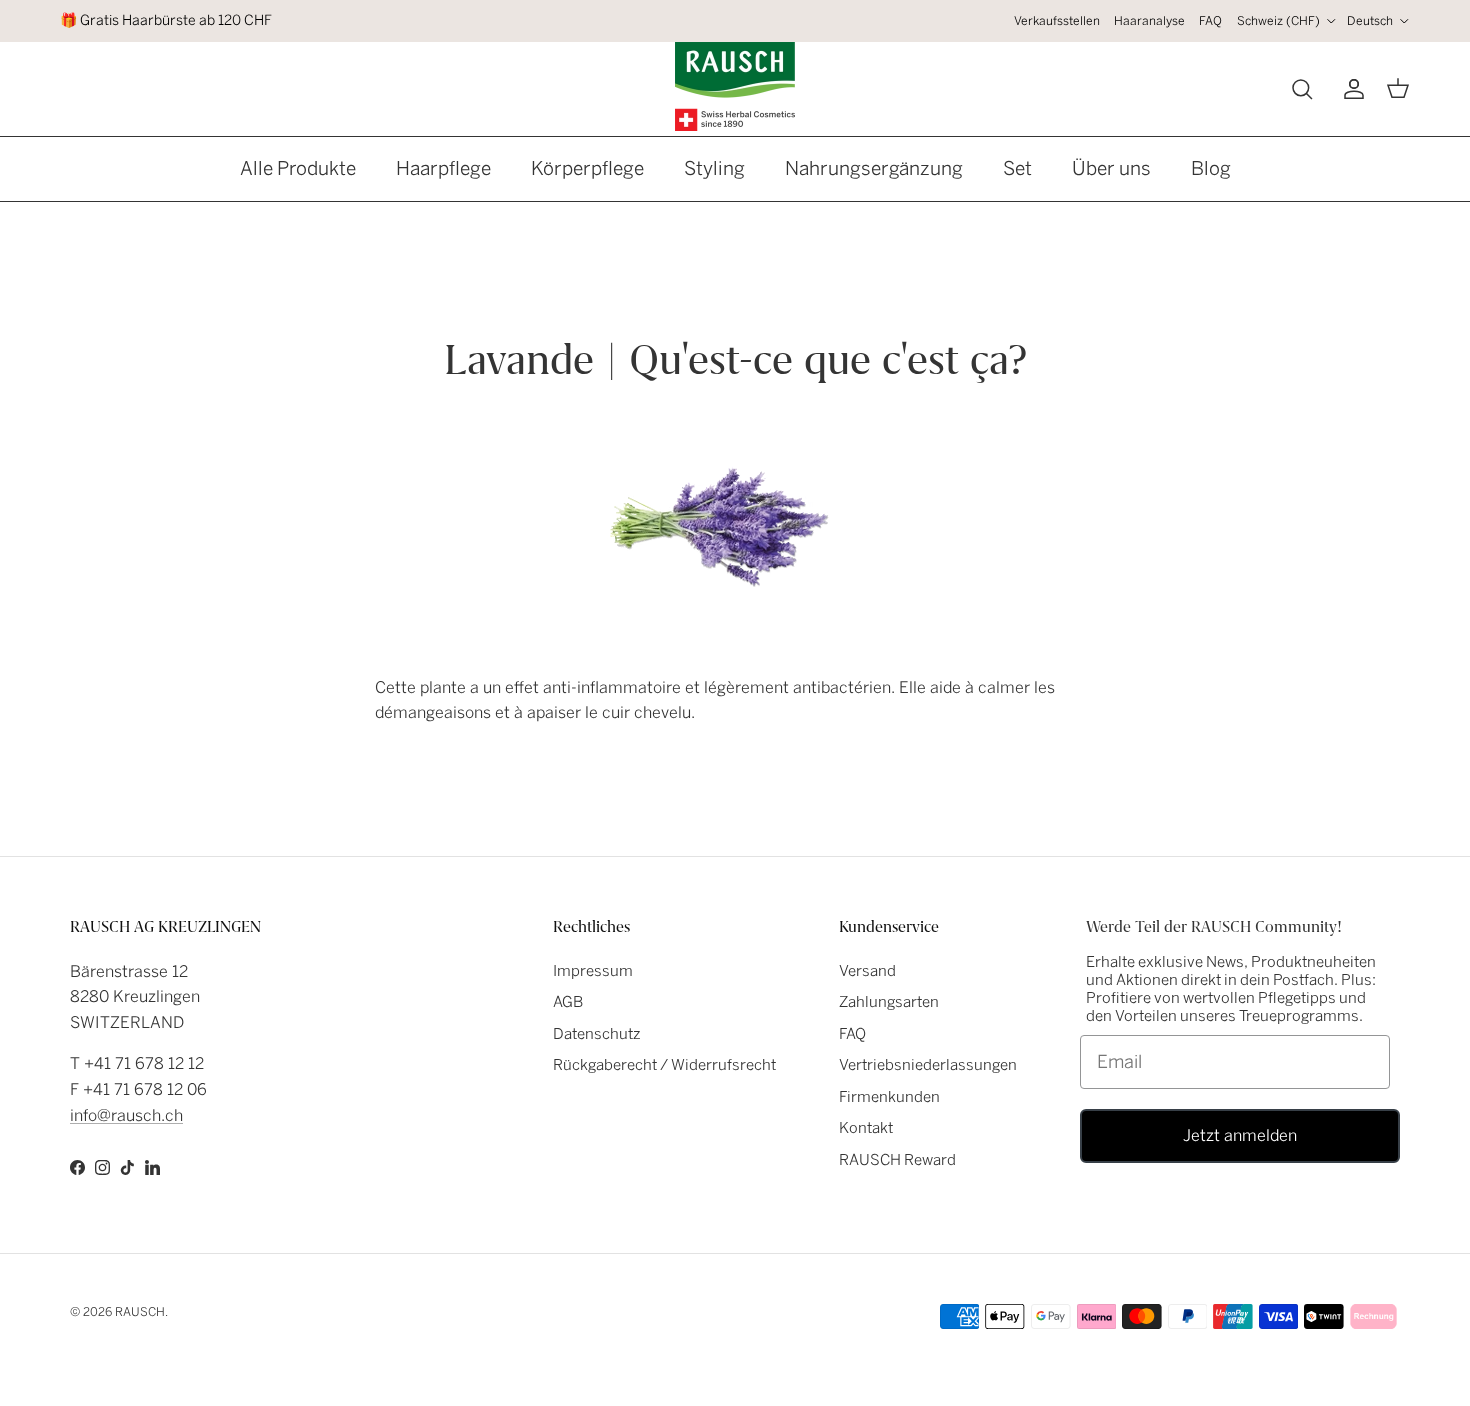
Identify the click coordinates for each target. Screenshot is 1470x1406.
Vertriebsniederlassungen (928, 1065)
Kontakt (866, 1128)
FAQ (1210, 21)
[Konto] (1350, 89)
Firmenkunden (889, 1097)
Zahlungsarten (889, 1002)
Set (1017, 168)
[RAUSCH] (735, 86)
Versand (867, 971)
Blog (1211, 168)
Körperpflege (587, 168)
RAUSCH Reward (897, 1160)
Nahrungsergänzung (874, 168)
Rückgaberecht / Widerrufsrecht (664, 1065)
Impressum (593, 971)
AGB (568, 1002)
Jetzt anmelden (1240, 1135)
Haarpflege (443, 168)
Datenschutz (597, 1034)
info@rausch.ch (126, 1115)
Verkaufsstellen (1057, 21)
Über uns (1111, 168)
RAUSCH (140, 1312)
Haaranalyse (1149, 21)
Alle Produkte (298, 168)
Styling (714, 168)
